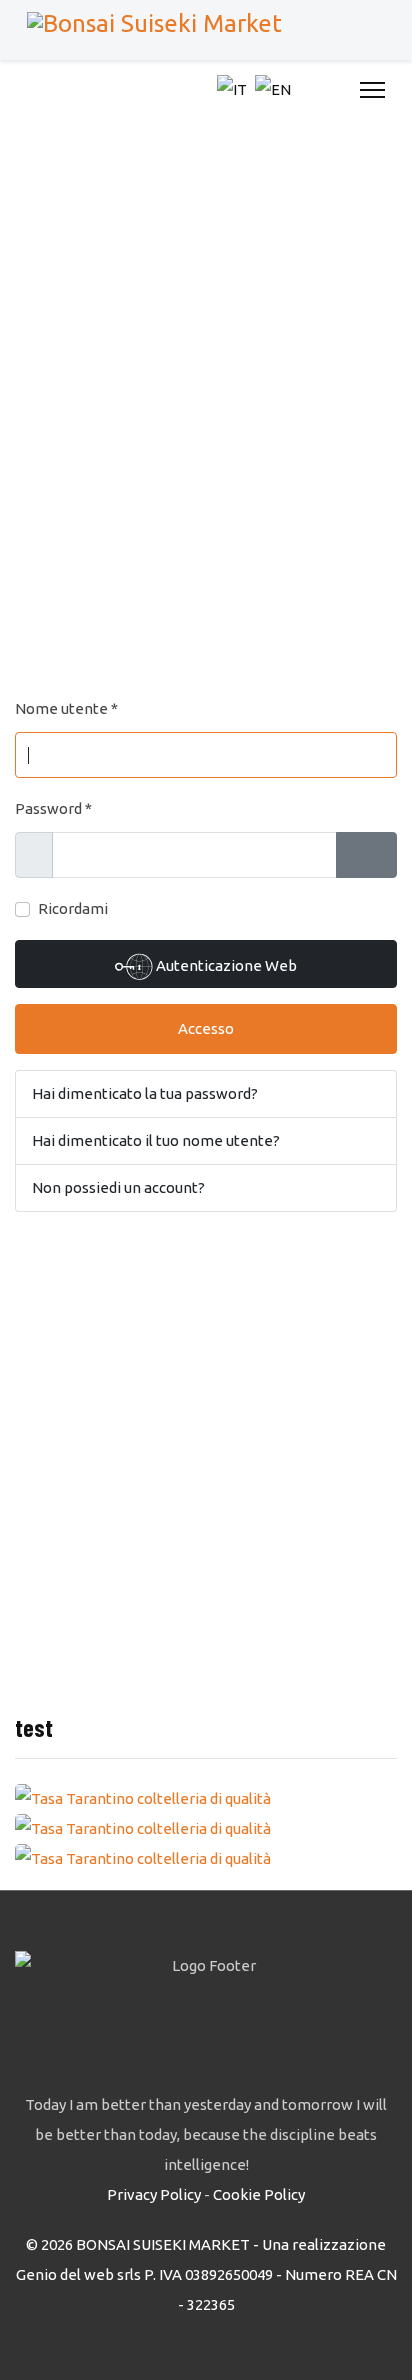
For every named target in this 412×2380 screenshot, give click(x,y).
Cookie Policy (259, 2194)
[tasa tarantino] (206, 1799)
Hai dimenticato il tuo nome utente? (156, 1140)
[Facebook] (312, 90)
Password (53, 808)
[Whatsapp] (334, 90)
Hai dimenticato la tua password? (145, 1093)
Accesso (206, 1028)
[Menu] (372, 90)
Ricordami (73, 908)
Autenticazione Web (225, 965)
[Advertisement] (206, 397)
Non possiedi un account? (118, 1187)
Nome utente (66, 708)
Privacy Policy (154, 2194)
